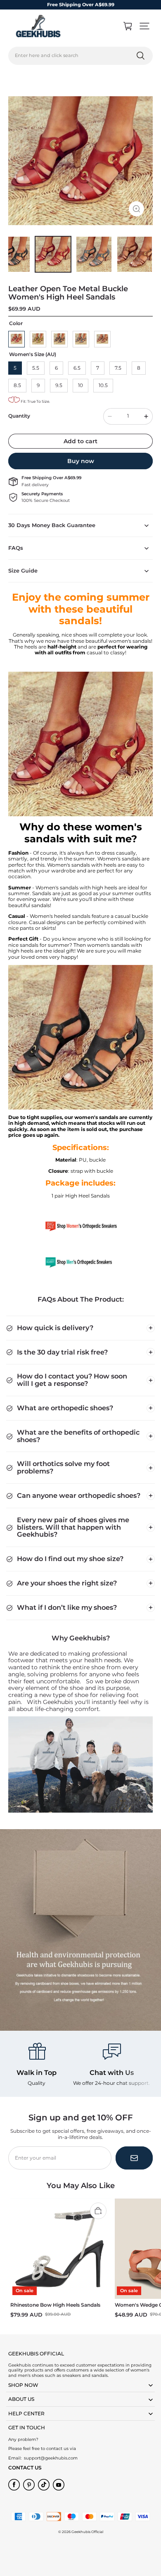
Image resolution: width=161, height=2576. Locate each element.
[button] (144, 26)
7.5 (118, 368)
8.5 (17, 385)
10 (80, 385)
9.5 (59, 385)
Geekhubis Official (87, 2532)
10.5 (103, 385)
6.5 (77, 368)
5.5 (36, 368)
